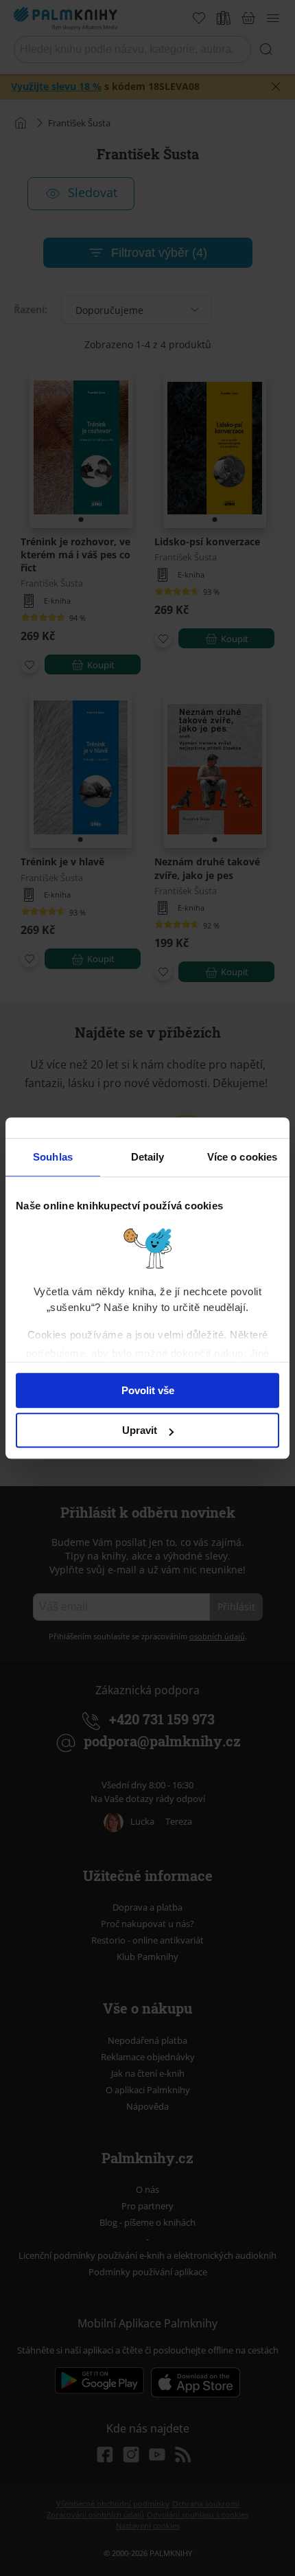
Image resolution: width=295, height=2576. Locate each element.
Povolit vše (148, 1390)
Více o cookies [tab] (242, 1157)
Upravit (140, 1430)
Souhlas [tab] (53, 1157)
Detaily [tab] (148, 1157)
